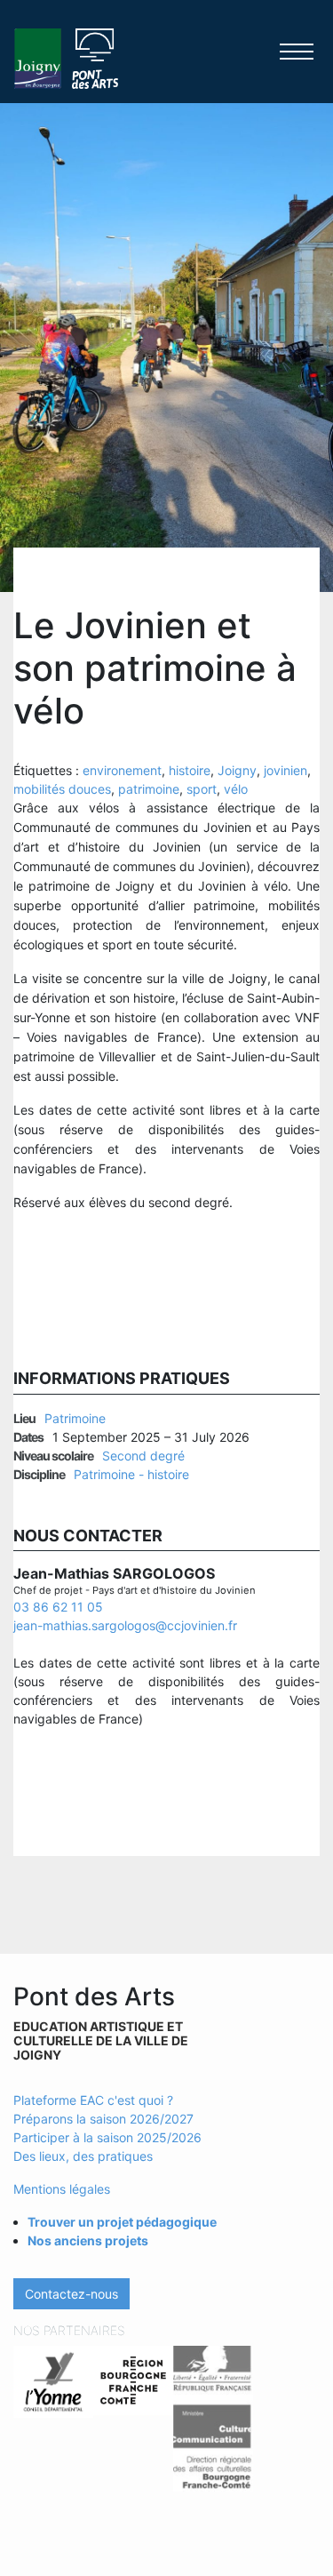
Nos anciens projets (88, 2240)
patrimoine (149, 789)
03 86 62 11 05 (58, 1607)
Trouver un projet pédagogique (122, 2222)
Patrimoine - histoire (131, 1474)
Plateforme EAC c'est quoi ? (93, 2100)
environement (122, 770)
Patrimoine (75, 1418)
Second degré (143, 1456)
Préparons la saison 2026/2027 (103, 2119)
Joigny (237, 770)
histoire (190, 770)
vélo (236, 789)
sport (202, 789)
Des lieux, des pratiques (83, 2156)
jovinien (285, 770)
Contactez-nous (71, 2294)
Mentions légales (62, 2189)
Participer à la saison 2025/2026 (107, 2137)
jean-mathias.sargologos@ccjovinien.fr (125, 1625)
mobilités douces (62, 789)
